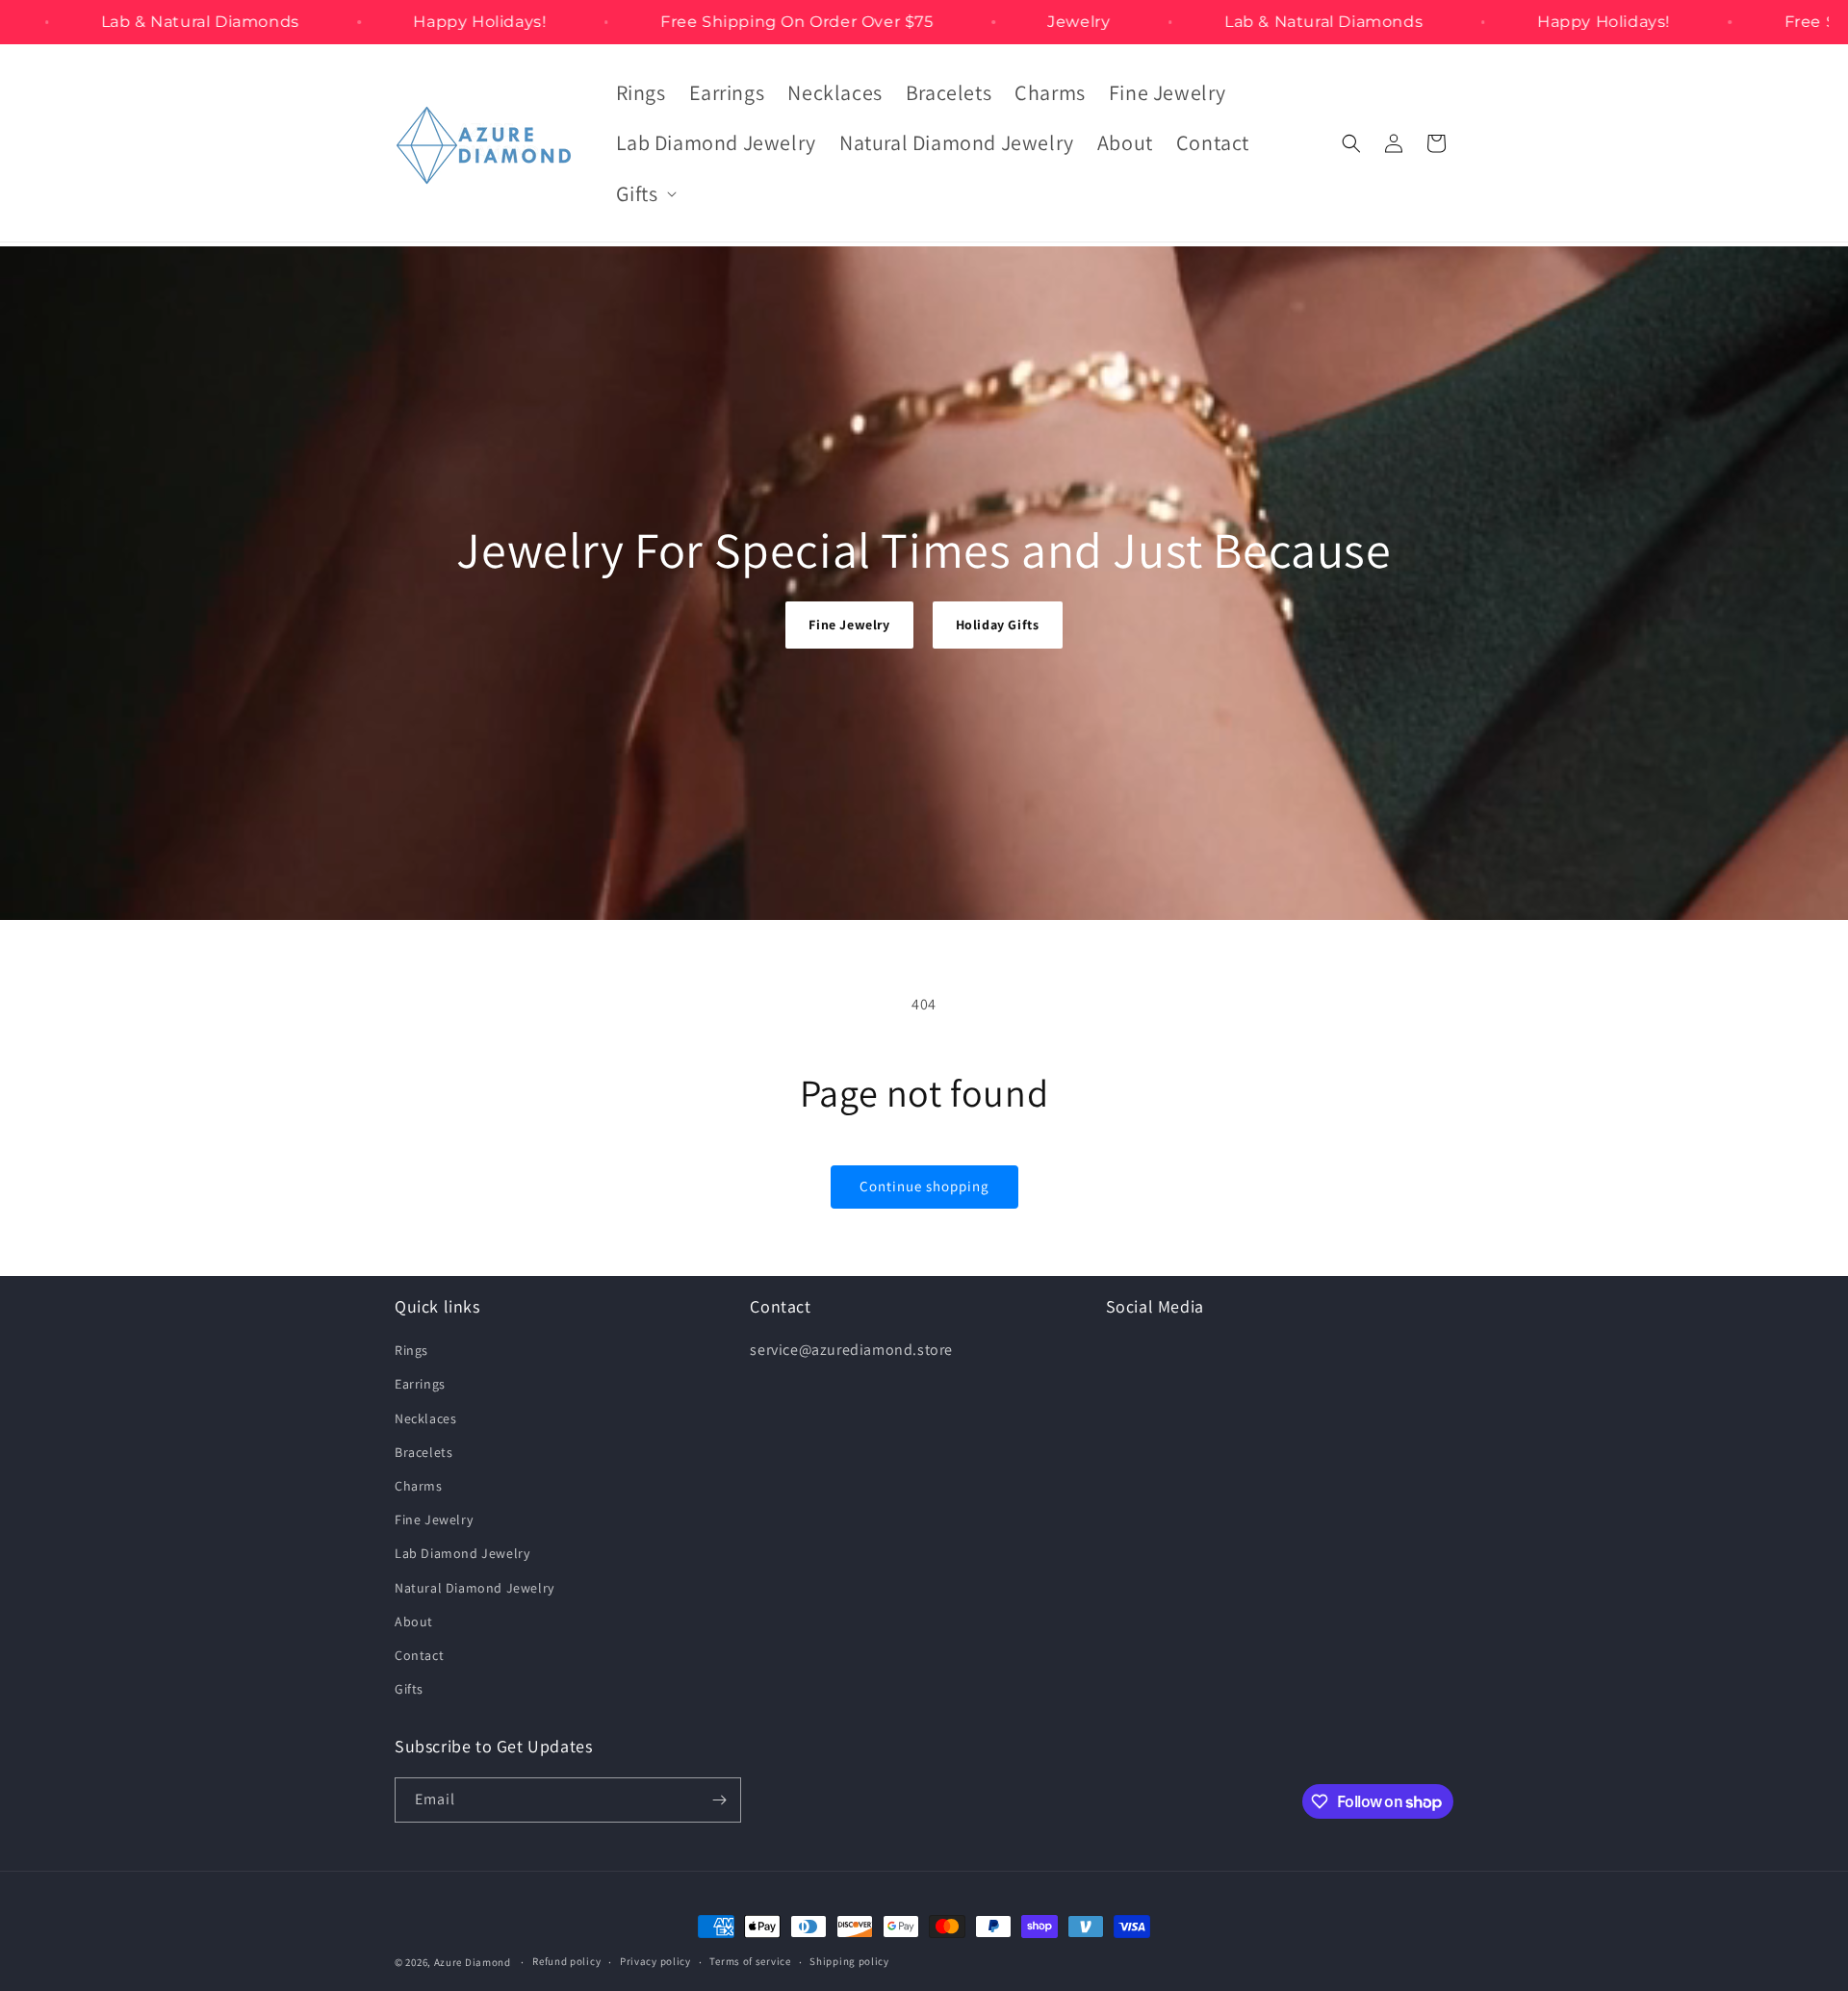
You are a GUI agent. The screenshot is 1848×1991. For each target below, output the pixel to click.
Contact (419, 1655)
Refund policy (566, 1961)
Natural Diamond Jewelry (475, 1588)
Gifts (409, 1689)
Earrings (420, 1384)
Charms (419, 1486)
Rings (411, 1350)
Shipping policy (849, 1961)
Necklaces (425, 1418)
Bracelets (423, 1452)
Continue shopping (924, 1186)
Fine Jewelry (849, 625)
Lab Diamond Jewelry (462, 1553)
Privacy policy (655, 1961)
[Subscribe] (719, 1800)
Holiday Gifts (998, 625)
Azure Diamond (473, 1962)
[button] (644, 194)
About (414, 1621)
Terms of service (750, 1961)
